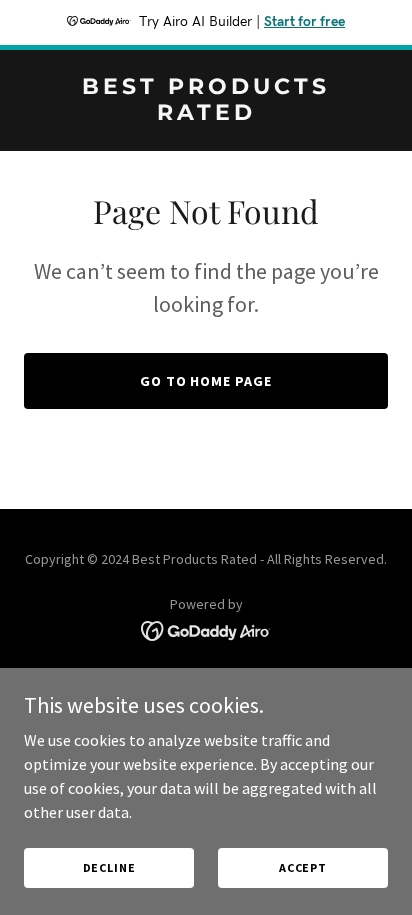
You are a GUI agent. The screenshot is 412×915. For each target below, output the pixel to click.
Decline (109, 867)
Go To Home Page (206, 381)
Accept (303, 867)
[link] (206, 114)
